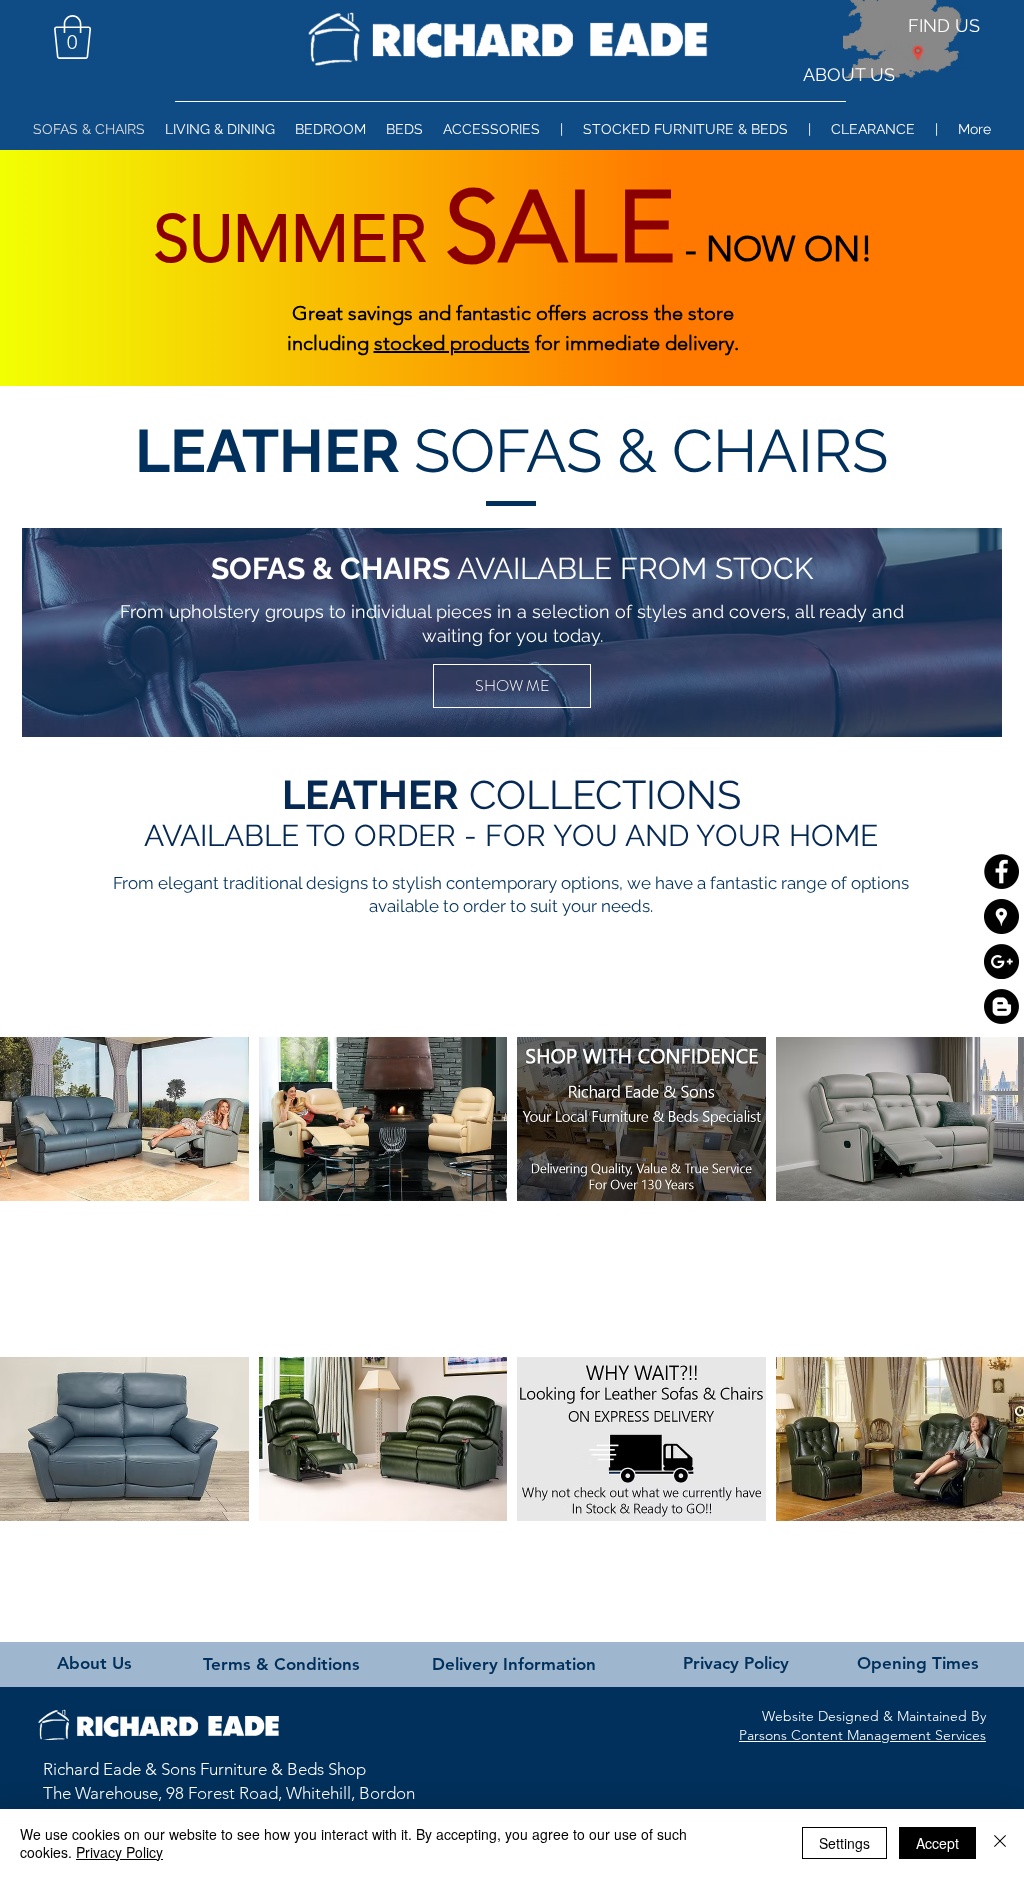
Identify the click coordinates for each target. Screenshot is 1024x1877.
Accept (937, 1843)
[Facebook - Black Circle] (1001, 871)
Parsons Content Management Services (862, 1735)
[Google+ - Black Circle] (1001, 961)
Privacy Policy (119, 1852)
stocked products (452, 343)
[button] (72, 37)
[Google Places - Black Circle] (1001, 916)
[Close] (1000, 1843)
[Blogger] (1001, 1006)
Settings (844, 1843)
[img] (641, 1119)
